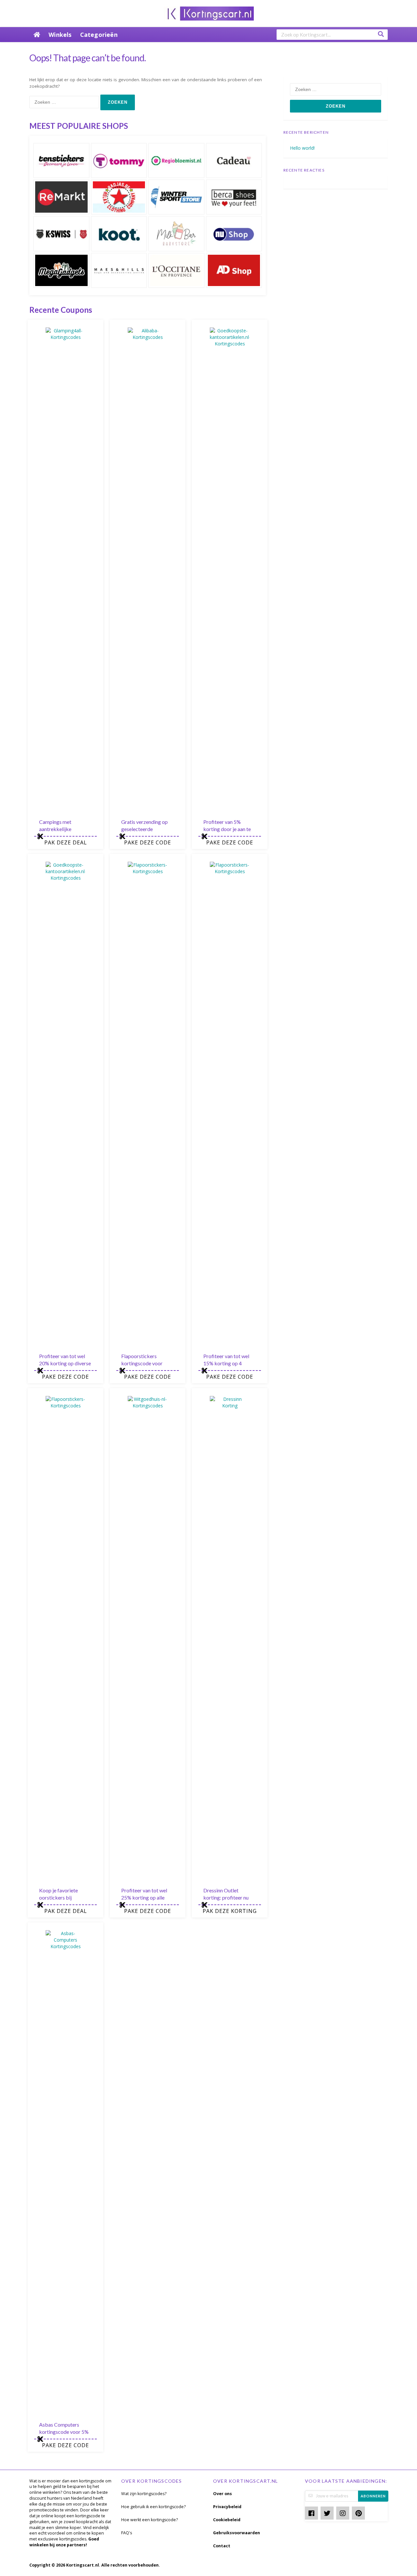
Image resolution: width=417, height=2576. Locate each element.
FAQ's (127, 2533)
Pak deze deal (66, 842)
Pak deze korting (230, 1911)
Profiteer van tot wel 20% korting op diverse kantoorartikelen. (65, 1363)
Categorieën (99, 35)
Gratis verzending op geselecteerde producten (144, 829)
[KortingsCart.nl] (209, 13)
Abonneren (373, 2496)
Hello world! (302, 148)
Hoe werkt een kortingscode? (150, 2520)
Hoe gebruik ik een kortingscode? (153, 2507)
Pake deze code (148, 842)
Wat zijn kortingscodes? (144, 2494)
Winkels (60, 35)
